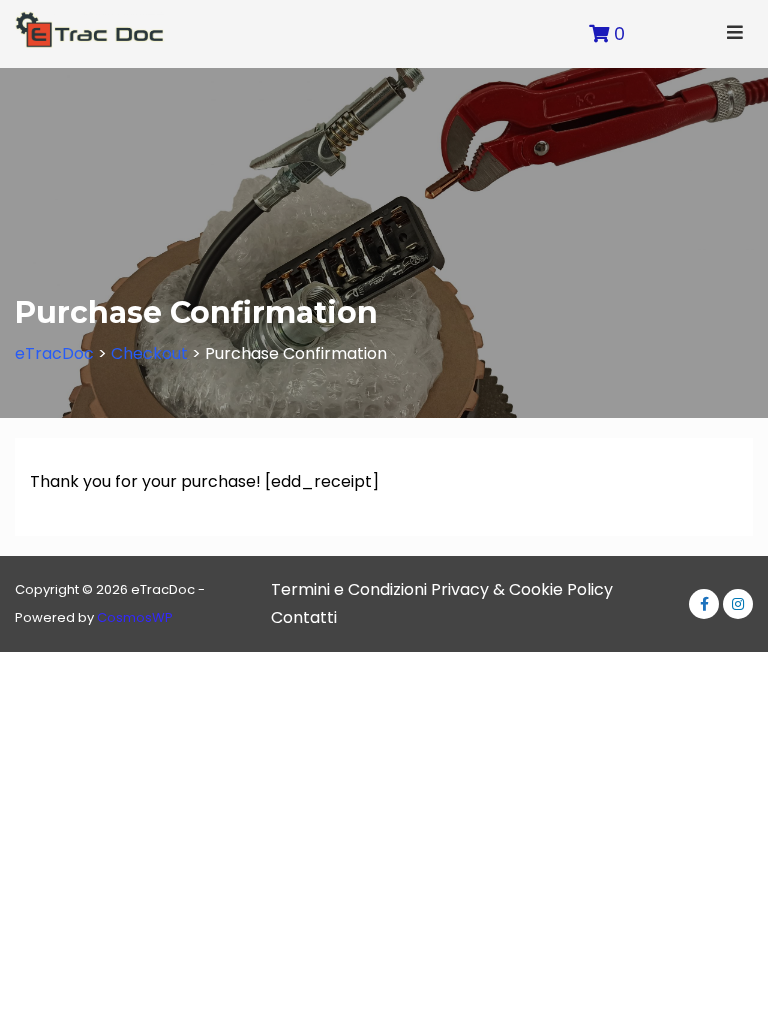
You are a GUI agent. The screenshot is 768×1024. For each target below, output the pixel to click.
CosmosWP (135, 617)
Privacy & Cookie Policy (522, 589)
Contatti (304, 617)
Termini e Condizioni (349, 589)
